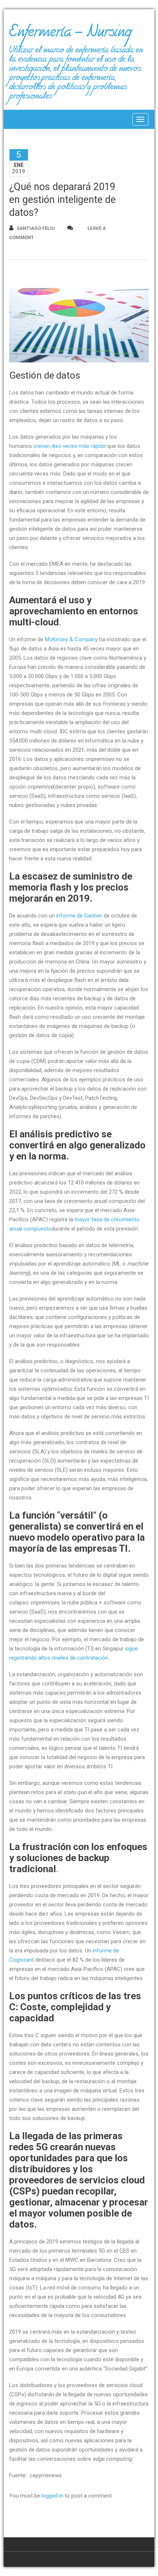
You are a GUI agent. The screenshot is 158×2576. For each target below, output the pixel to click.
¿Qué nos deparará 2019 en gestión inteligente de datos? (62, 200)
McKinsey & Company (71, 639)
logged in (52, 2496)
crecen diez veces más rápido (70, 446)
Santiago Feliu (36, 228)
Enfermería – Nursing (70, 35)
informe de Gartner (79, 916)
